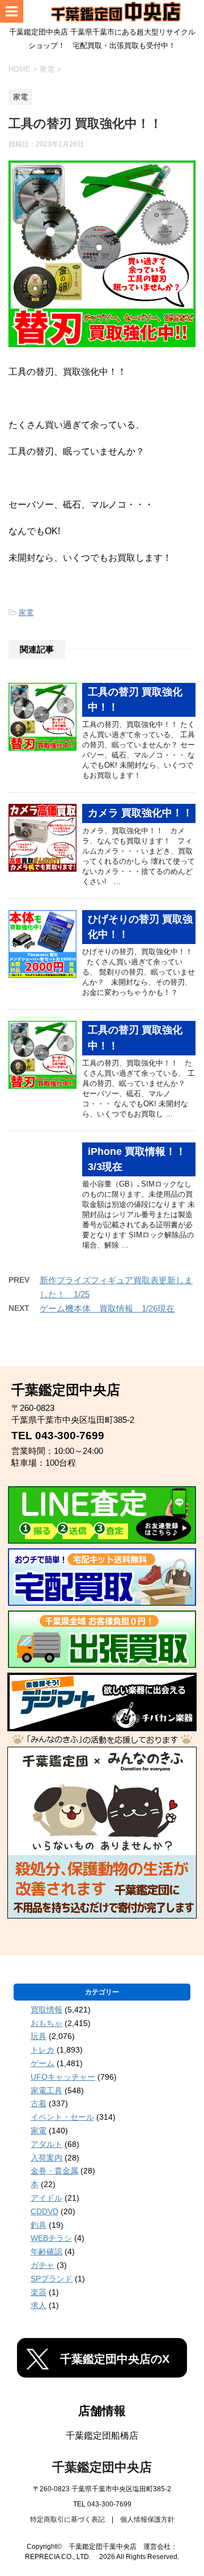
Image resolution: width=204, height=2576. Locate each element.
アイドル (46, 2198)
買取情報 (46, 2010)
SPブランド (52, 2279)
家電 (26, 612)
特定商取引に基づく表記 (67, 2519)
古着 (39, 2103)
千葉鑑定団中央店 (102, 2467)
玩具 (39, 2036)
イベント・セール (62, 2117)
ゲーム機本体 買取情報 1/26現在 (107, 1308)
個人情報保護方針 (147, 2519)
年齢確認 (46, 2252)
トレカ (42, 2050)
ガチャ (42, 2265)
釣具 (39, 2225)
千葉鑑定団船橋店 (102, 2436)
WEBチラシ (51, 2238)
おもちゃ (46, 2023)
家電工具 (46, 2090)
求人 (39, 2305)
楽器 (39, 2292)
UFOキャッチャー (63, 2077)
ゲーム (42, 2063)
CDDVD (44, 2211)
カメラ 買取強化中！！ (140, 813)
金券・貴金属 (54, 2171)
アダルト (46, 2144)
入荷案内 (46, 2158)
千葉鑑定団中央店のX (115, 2359)
